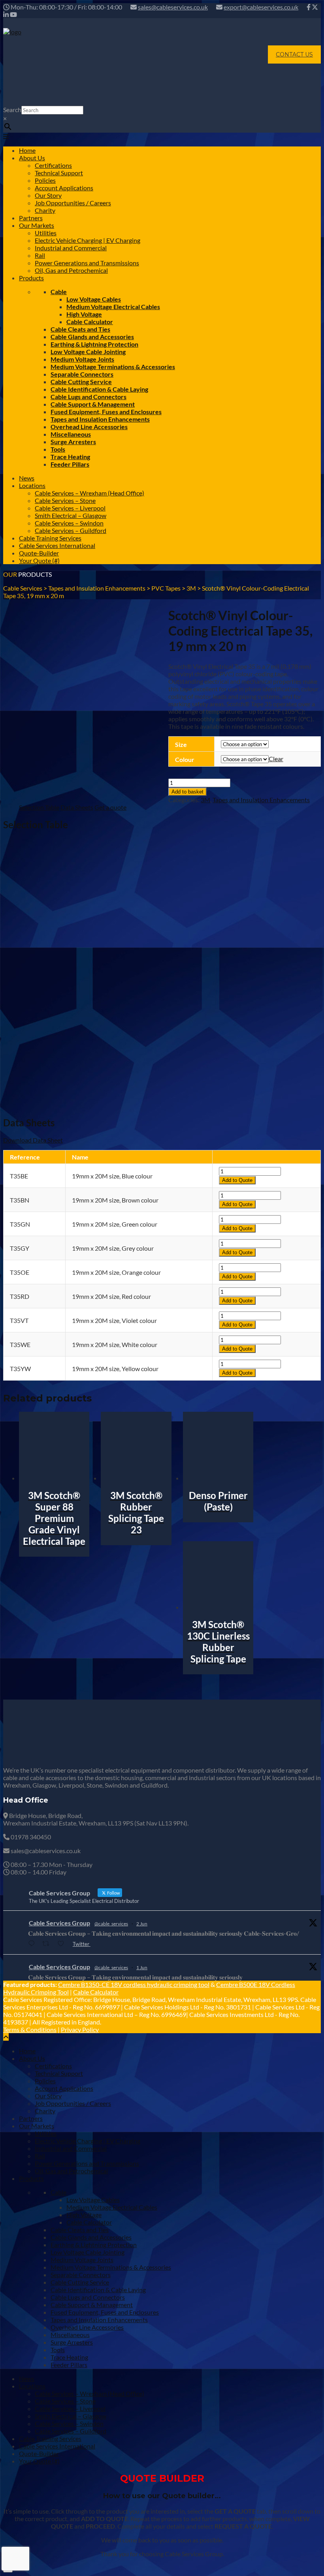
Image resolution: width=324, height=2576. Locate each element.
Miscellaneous (71, 434)
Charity (45, 210)
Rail (40, 255)
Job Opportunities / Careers (73, 203)
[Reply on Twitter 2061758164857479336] (33, 1944)
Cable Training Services (50, 538)
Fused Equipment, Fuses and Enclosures (106, 412)
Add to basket (187, 792)
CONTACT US (294, 54)
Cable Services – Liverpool (70, 508)
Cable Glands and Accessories (92, 337)
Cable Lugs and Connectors (89, 397)
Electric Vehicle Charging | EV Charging (88, 240)
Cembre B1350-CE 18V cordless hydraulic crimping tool (134, 1984)
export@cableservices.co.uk (261, 7)
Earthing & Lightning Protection (94, 344)
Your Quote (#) (39, 560)
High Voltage (84, 314)
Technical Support (59, 173)
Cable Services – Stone (65, 500)
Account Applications (64, 188)
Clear (276, 759)
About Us (32, 158)
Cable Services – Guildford (71, 530)
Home (27, 150)
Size (181, 744)
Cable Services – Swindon (69, 523)
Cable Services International (57, 545)
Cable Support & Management (93, 404)
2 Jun (142, 1924)
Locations (32, 485)
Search (12, 110)
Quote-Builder (39, 553)
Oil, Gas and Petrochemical (71, 270)
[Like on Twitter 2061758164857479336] (63, 1944)
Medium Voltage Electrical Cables (113, 307)
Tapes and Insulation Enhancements (100, 419)
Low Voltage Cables (94, 299)
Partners (31, 218)
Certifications (53, 165)
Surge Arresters (73, 442)
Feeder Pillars (70, 464)
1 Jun (142, 1967)
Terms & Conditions (30, 2029)
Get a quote (110, 807)
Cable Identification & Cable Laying (99, 389)
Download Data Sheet (33, 1140)
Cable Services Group (59, 1923)
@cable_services (111, 1924)
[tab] (39, 807)
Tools (58, 449)
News (27, 478)
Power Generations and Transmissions (87, 263)
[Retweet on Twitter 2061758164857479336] (48, 1944)
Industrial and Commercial (71, 248)
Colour (185, 759)
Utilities (46, 233)
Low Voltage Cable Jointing (88, 352)
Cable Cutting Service (81, 382)
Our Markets (37, 225)
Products (31, 278)
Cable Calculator (90, 322)
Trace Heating (70, 457)
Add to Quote (237, 1180)
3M (205, 800)
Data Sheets (77, 807)
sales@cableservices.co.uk (173, 7)
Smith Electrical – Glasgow (71, 515)
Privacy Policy (80, 2029)
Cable (59, 292)
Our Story (48, 195)
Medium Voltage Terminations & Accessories (113, 367)
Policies (45, 180)
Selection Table (39, 807)
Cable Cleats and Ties (80, 329)
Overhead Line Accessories (89, 427)
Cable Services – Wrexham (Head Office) (89, 493)
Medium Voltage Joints (82, 359)
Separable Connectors (82, 374)
